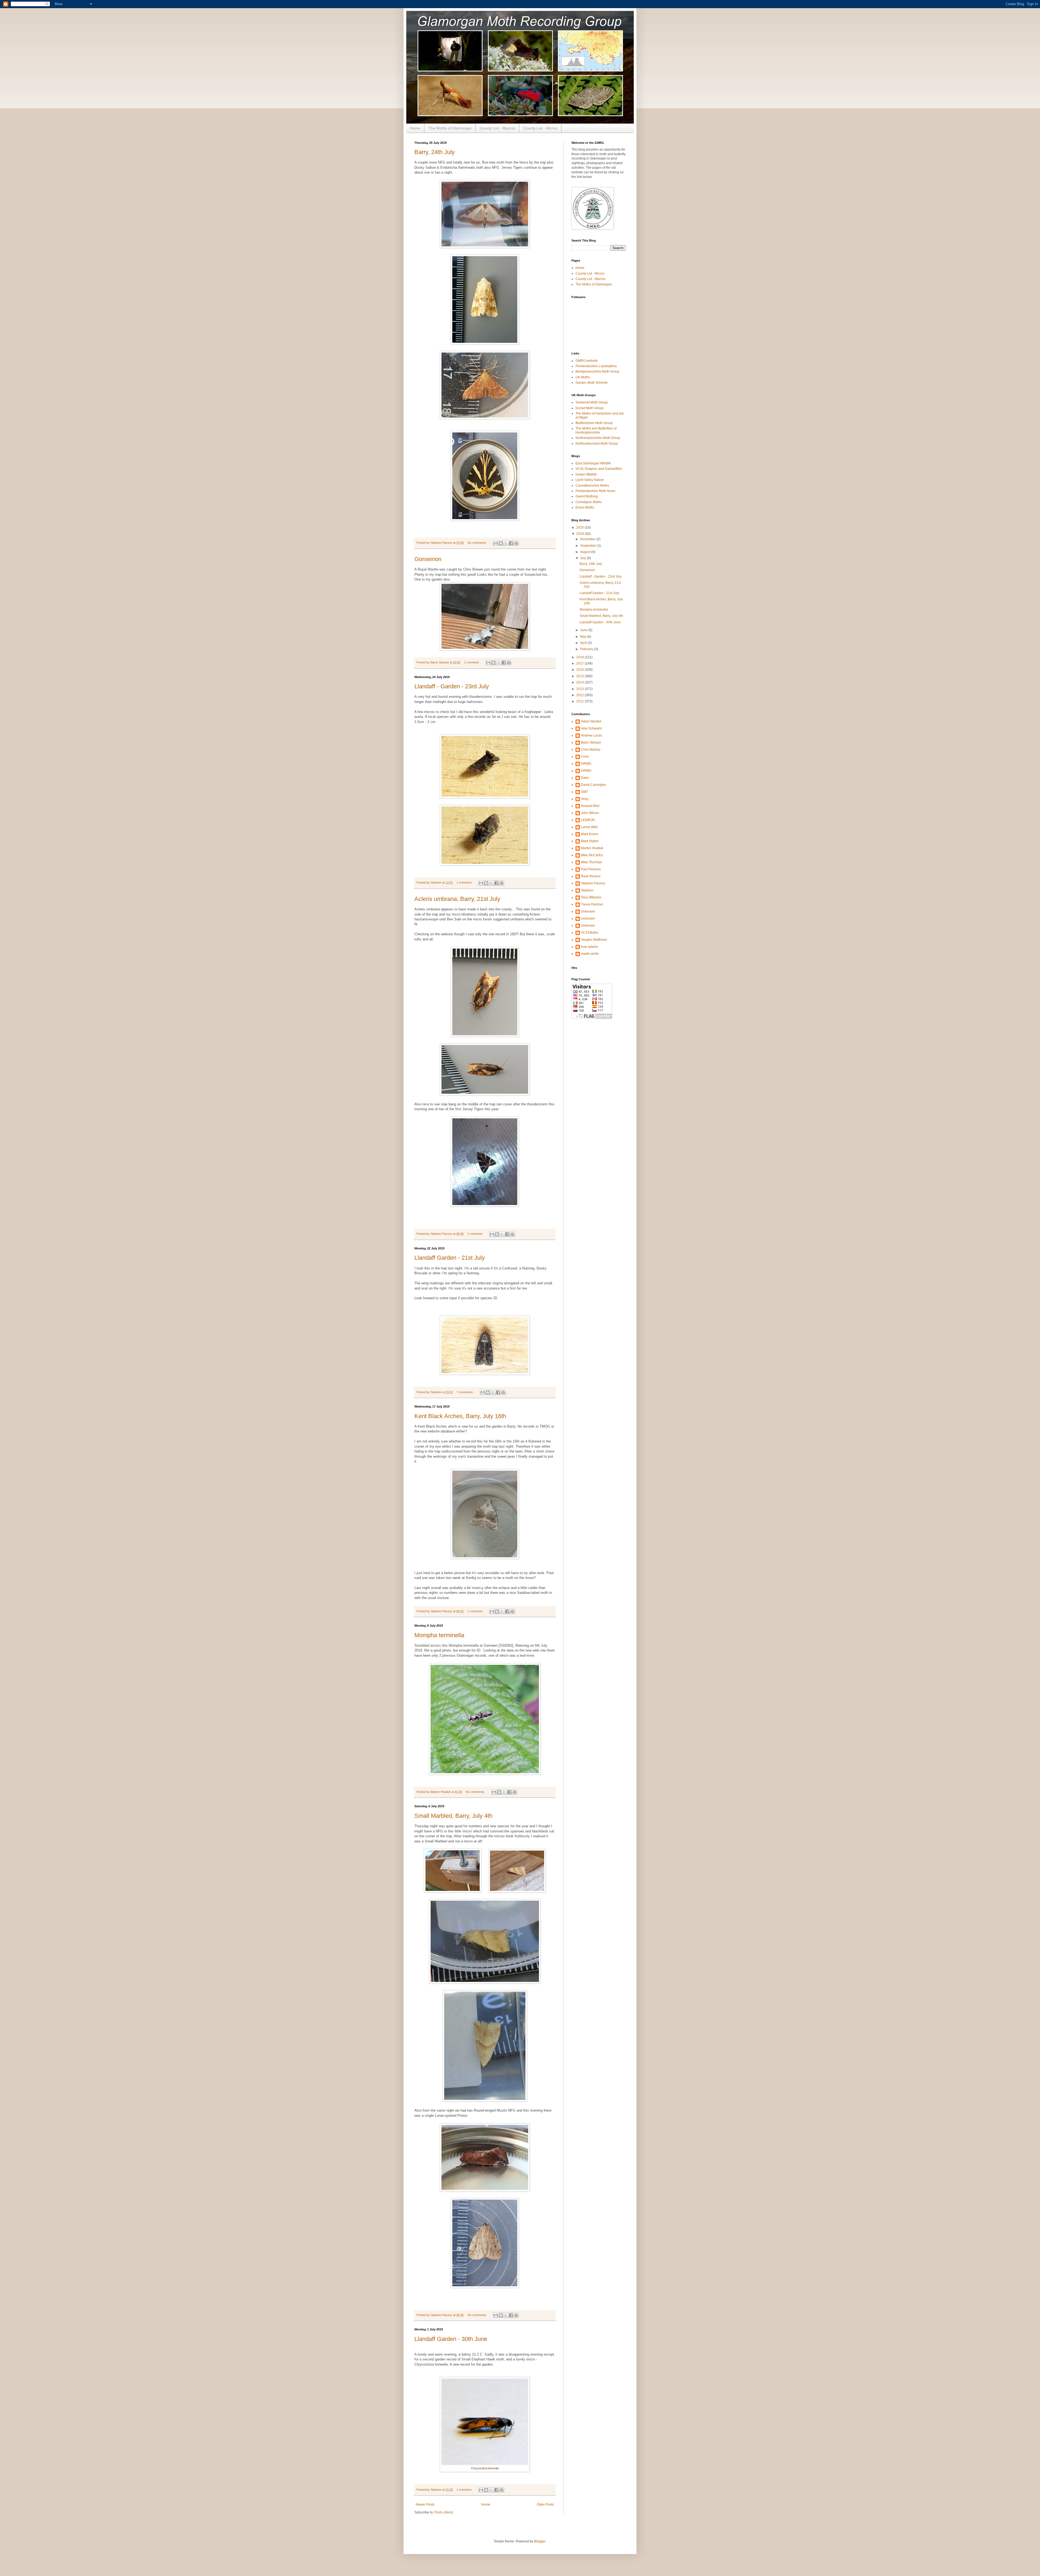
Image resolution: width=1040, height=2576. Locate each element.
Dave (585, 778)
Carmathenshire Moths (592, 486)
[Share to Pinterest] (516, 543)
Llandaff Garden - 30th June (451, 2339)
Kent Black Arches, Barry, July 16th (460, 1416)
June (584, 630)
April (584, 643)
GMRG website (587, 361)
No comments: (477, 543)
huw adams (589, 947)
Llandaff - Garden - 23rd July (452, 686)
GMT (584, 792)
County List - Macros (497, 128)
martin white (590, 954)
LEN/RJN (588, 820)
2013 (581, 689)
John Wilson (590, 813)
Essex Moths (585, 507)
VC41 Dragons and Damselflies (599, 469)
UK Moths (583, 377)
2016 (581, 670)
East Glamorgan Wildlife (593, 463)
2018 (581, 657)
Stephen (587, 890)
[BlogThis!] (501, 543)
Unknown (588, 911)
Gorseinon (428, 559)
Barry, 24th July (435, 152)
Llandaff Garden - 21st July (450, 1258)
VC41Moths (590, 933)
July (584, 558)
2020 (581, 527)
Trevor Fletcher (592, 904)
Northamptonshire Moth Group (598, 438)
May (584, 637)
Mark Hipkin (590, 841)
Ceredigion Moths (589, 502)
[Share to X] (506, 543)
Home (415, 128)
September (589, 546)
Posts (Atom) (444, 2512)
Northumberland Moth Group (597, 444)
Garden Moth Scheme (592, 383)
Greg (585, 799)
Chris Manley (591, 750)
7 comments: (466, 1392)
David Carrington (594, 785)
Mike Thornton (591, 862)
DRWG (586, 764)
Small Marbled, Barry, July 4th (453, 1816)
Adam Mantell (591, 721)
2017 (581, 663)
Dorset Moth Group (589, 408)
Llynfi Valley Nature (590, 480)
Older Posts (545, 2505)
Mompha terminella (439, 1635)
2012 (581, 695)
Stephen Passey (593, 883)
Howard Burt (590, 806)
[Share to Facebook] (511, 543)
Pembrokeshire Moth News (595, 491)
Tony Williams (591, 897)
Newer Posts (425, 2505)
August (586, 552)
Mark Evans (590, 834)
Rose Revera (591, 876)
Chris (585, 757)
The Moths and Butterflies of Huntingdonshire (596, 430)
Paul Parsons (591, 869)
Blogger (540, 2541)
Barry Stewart (591, 742)
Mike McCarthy (592, 855)
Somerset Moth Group (592, 402)
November (588, 539)
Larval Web (589, 827)
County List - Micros (540, 128)
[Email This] (496, 543)
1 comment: (472, 662)
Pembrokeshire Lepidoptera (596, 366)
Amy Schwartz (591, 728)
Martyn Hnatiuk (592, 848)
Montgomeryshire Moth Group (597, 372)
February (587, 649)
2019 (581, 534)
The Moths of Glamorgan (450, 128)
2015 (581, 676)
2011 (581, 701)
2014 (581, 682)
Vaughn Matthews (594, 940)
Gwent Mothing (587, 496)
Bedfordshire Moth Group (594, 423)
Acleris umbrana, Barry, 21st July (457, 899)
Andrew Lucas (591, 735)
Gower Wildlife (586, 474)
